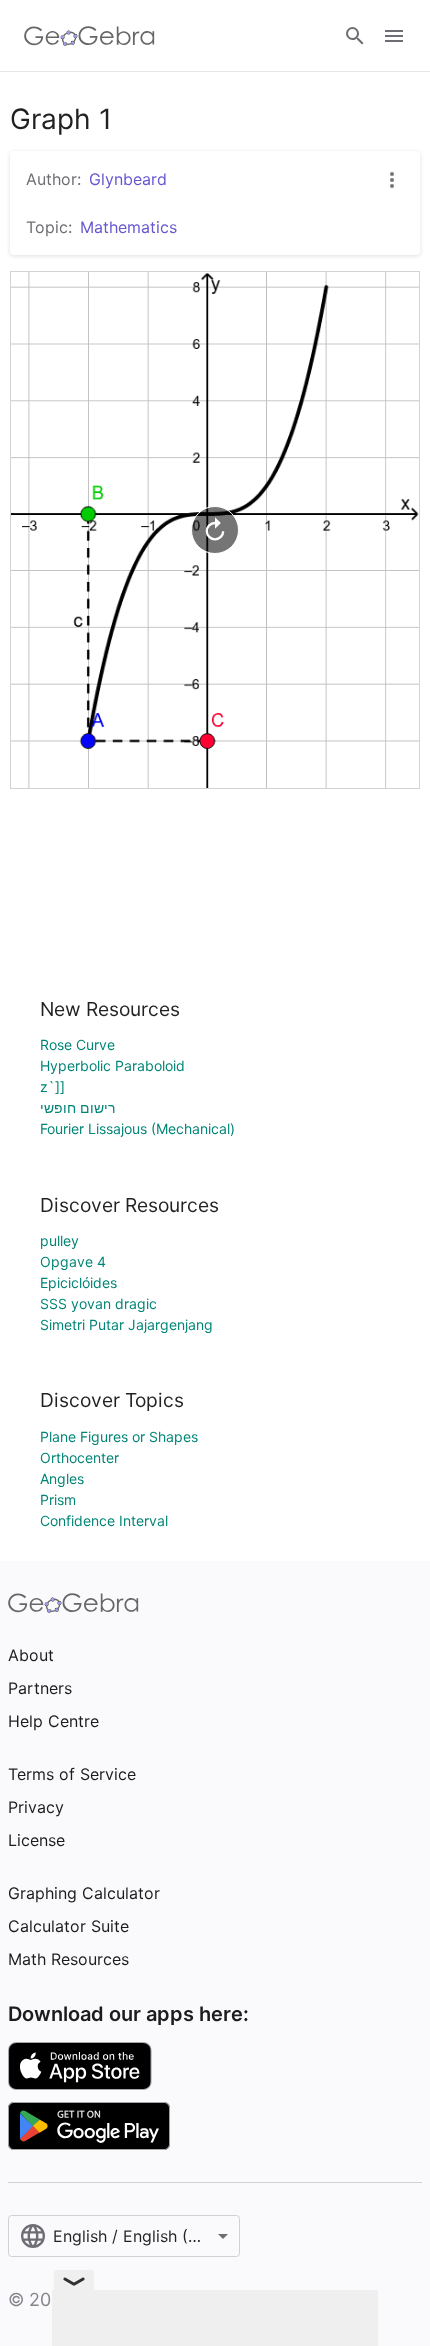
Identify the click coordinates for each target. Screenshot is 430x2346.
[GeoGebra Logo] (89, 36)
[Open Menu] (394, 36)
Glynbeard (128, 179)
